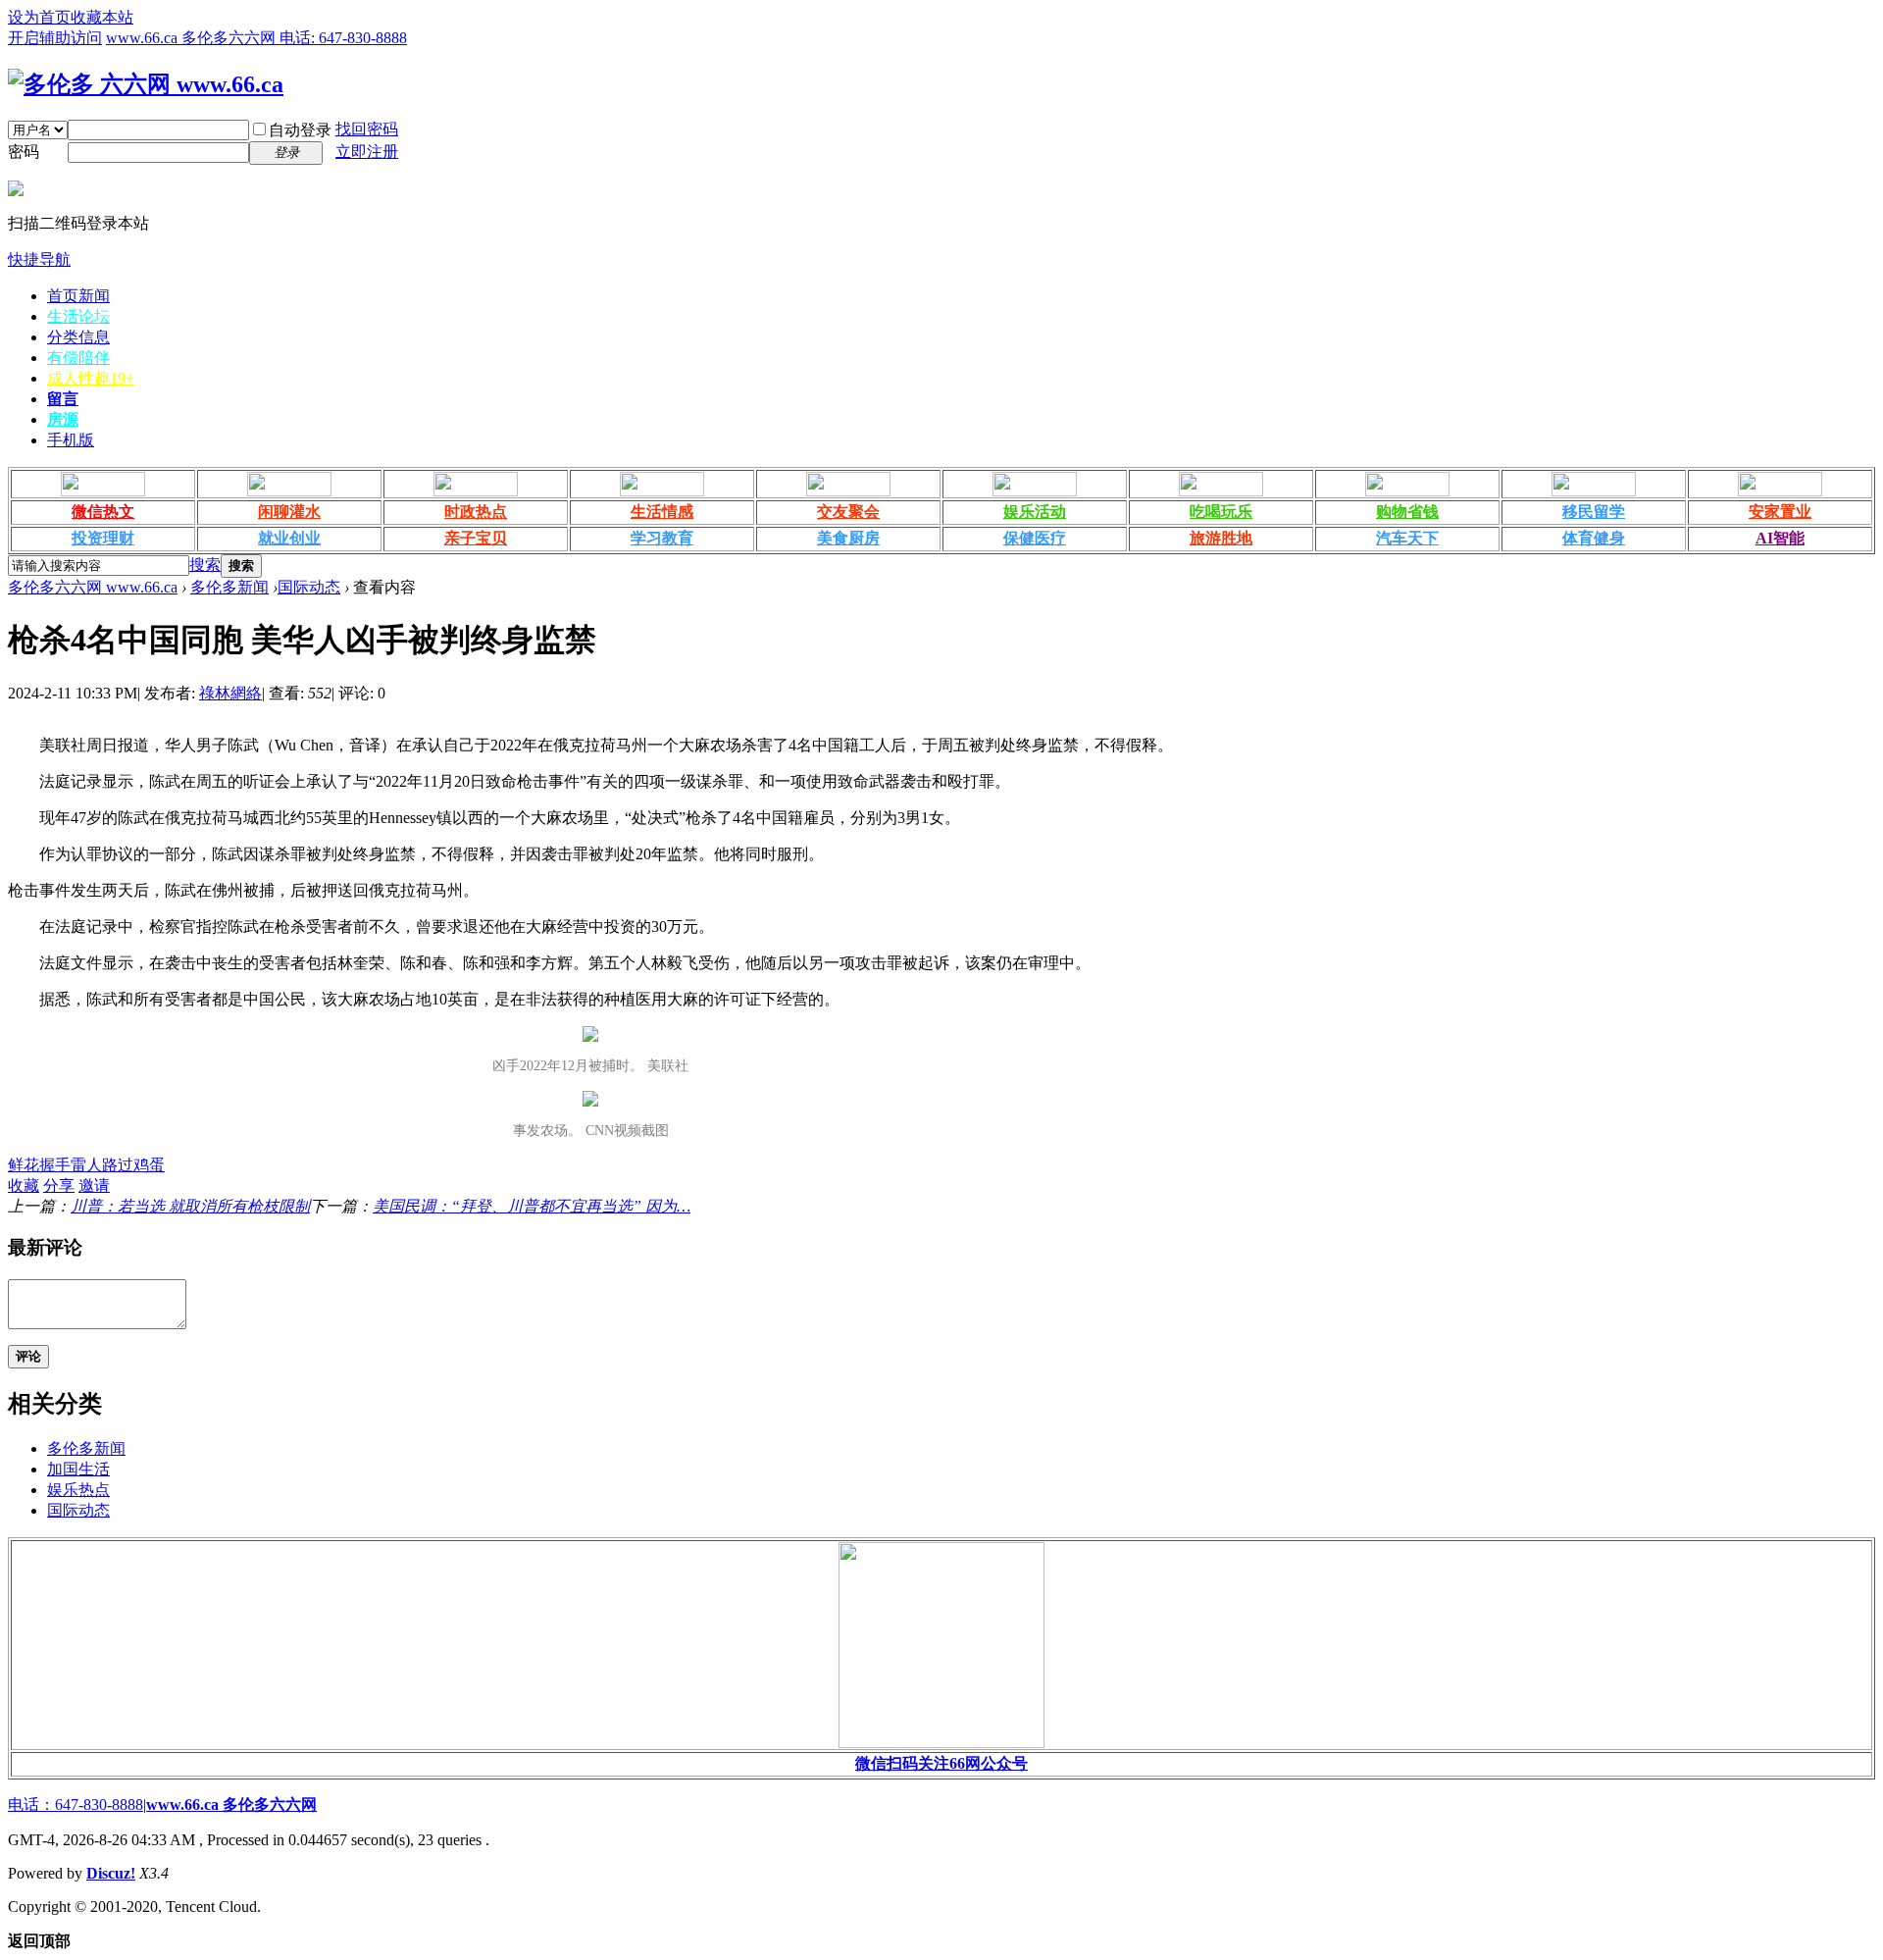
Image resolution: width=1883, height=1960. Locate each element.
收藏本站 (102, 17)
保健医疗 (1035, 538)
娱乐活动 (1035, 512)
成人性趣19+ (91, 378)
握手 (55, 1165)
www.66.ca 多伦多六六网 (231, 1805)
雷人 (86, 1165)
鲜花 (24, 1165)
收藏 (24, 1186)
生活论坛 (78, 316)
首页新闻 (78, 296)
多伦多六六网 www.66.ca (93, 587)
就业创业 (289, 538)
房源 (63, 419)
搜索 (205, 565)
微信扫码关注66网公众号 (941, 1763)
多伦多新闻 (229, 587)
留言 (63, 399)
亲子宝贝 (476, 538)
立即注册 (367, 152)
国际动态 (309, 587)
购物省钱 (1407, 512)
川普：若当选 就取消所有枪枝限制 (190, 1206)
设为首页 (39, 17)
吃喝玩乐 (1221, 512)
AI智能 (1780, 538)
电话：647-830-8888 (76, 1805)
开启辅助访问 (55, 38)
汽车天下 (1407, 538)
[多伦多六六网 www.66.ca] (146, 84)
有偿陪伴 (78, 358)
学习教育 (662, 538)
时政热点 (476, 512)
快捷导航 (39, 259)
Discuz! (111, 1873)
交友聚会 (848, 512)
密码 (24, 152)
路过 (118, 1165)
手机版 (71, 440)
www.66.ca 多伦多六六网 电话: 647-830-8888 (256, 38)
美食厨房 (848, 538)
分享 (59, 1186)
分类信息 (78, 337)
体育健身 (1594, 538)
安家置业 (1780, 512)
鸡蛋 (149, 1165)
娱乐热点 (78, 1490)
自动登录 (300, 130)
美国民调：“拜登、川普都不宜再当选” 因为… (532, 1206)
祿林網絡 (230, 693)
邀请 (94, 1186)
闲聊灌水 (289, 512)
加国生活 (78, 1469)
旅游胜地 (1221, 538)
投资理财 (103, 538)
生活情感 (662, 512)
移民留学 (1594, 512)
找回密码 (367, 129)
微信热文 (103, 512)
